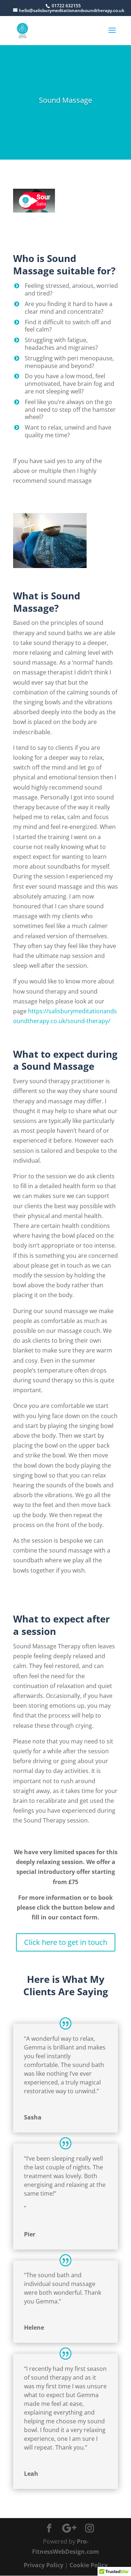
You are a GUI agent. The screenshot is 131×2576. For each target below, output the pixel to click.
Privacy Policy (43, 2565)
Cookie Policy (89, 2565)
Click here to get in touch (66, 1942)
